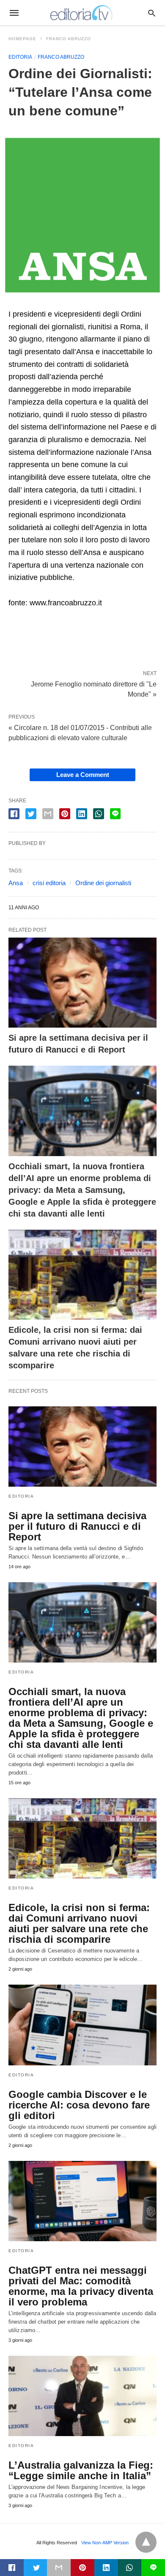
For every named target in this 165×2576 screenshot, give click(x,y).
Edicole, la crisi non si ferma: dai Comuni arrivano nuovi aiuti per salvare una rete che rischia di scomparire (79, 1923)
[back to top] (146, 2542)
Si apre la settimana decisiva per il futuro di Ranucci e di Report (77, 1526)
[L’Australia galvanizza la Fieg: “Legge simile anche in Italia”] (82, 2396)
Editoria (20, 57)
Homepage (22, 39)
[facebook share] (14, 814)
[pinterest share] (65, 814)
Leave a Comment (83, 775)
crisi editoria (49, 883)
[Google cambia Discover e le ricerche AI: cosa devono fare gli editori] (82, 2025)
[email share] (48, 814)
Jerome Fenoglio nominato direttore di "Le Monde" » (94, 689)
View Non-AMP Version (105, 2543)
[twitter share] (31, 814)
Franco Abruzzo (69, 39)
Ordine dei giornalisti (103, 883)
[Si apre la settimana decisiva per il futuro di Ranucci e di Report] (82, 983)
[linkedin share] (82, 814)
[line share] (115, 814)
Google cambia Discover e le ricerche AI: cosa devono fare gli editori (79, 2105)
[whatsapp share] (99, 814)
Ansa (16, 883)
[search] (152, 13)
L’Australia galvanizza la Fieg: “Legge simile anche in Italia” (81, 2470)
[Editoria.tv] (82, 13)
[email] (59, 2568)
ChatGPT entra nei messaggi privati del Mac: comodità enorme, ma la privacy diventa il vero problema (81, 2286)
